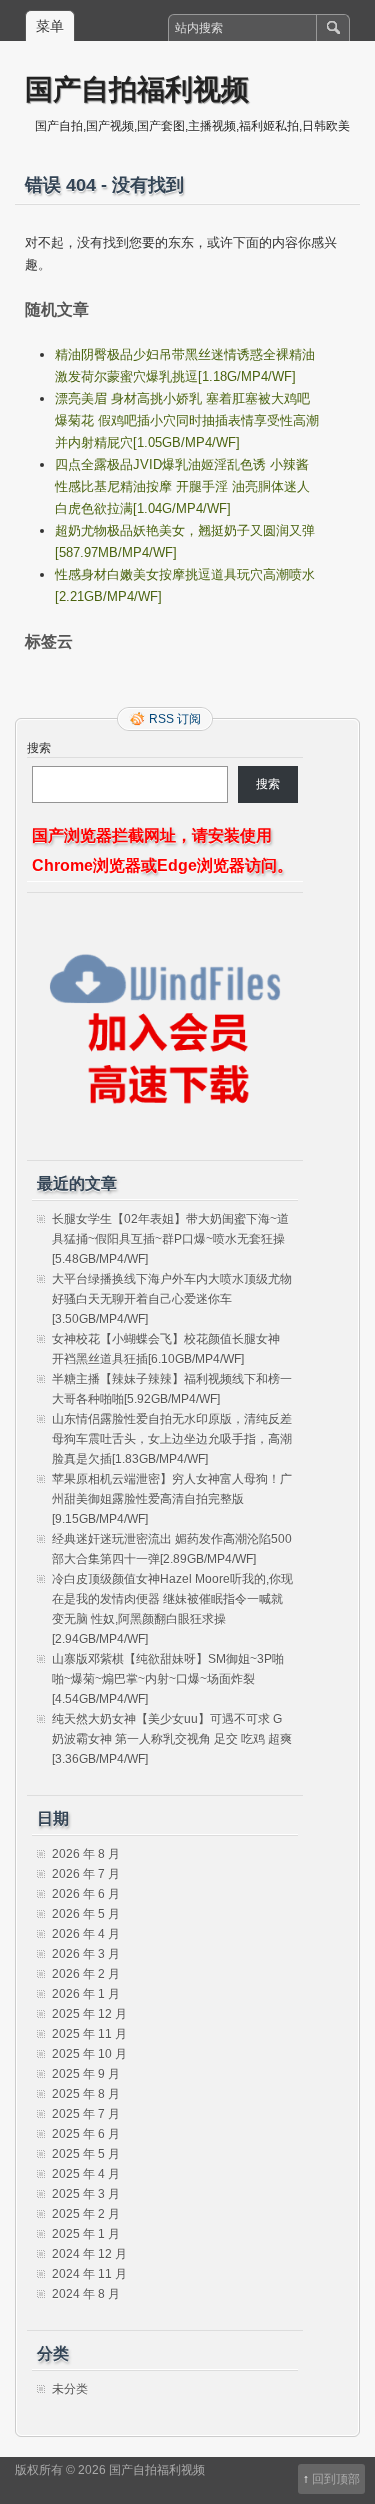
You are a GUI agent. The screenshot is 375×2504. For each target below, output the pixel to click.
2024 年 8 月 (86, 2294)
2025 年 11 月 (89, 2034)
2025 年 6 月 (86, 2134)
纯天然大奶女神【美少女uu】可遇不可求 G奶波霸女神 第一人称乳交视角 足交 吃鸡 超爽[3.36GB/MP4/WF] (172, 1739)
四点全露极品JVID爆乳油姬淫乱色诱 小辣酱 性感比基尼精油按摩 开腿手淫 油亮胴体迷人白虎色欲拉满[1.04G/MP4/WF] (182, 486)
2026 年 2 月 (86, 1974)
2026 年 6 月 (86, 1894)
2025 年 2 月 (86, 2214)
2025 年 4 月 (86, 2174)
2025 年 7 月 (86, 2114)
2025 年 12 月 (89, 2014)
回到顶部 (336, 2479)
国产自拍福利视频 (137, 88)
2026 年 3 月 (86, 1954)
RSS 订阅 (175, 719)
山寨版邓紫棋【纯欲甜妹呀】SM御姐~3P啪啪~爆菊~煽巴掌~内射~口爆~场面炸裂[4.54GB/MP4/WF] (168, 1679)
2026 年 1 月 (86, 1994)
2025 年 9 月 (86, 2074)
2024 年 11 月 (89, 2274)
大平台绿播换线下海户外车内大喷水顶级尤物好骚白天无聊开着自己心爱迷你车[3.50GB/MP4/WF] (172, 1299)
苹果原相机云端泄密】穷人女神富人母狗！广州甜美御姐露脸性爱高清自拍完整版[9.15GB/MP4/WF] (172, 1499)
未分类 (70, 2389)
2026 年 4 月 (86, 1934)
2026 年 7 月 (86, 1874)
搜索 (39, 748)
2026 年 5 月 (86, 1914)
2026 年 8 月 (86, 1854)
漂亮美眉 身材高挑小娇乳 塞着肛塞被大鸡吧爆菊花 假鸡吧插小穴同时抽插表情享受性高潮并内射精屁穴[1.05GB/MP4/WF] (187, 420)
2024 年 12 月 (89, 2254)
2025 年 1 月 (86, 2234)
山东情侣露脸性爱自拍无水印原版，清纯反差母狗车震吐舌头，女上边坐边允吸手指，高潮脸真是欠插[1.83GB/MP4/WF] (172, 1439)
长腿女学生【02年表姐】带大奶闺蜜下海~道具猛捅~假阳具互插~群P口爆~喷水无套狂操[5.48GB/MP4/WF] (170, 1239)
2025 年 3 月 (86, 2194)
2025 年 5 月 (86, 2154)
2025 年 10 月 (89, 2054)
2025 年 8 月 (86, 2094)
